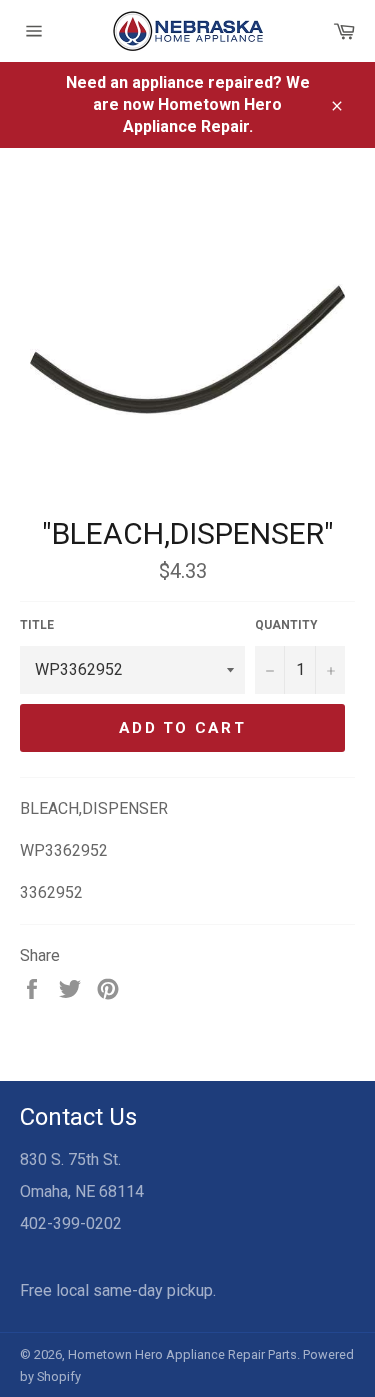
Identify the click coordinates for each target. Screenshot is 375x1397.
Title (37, 625)
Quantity (286, 625)
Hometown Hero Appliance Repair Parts (182, 1354)
